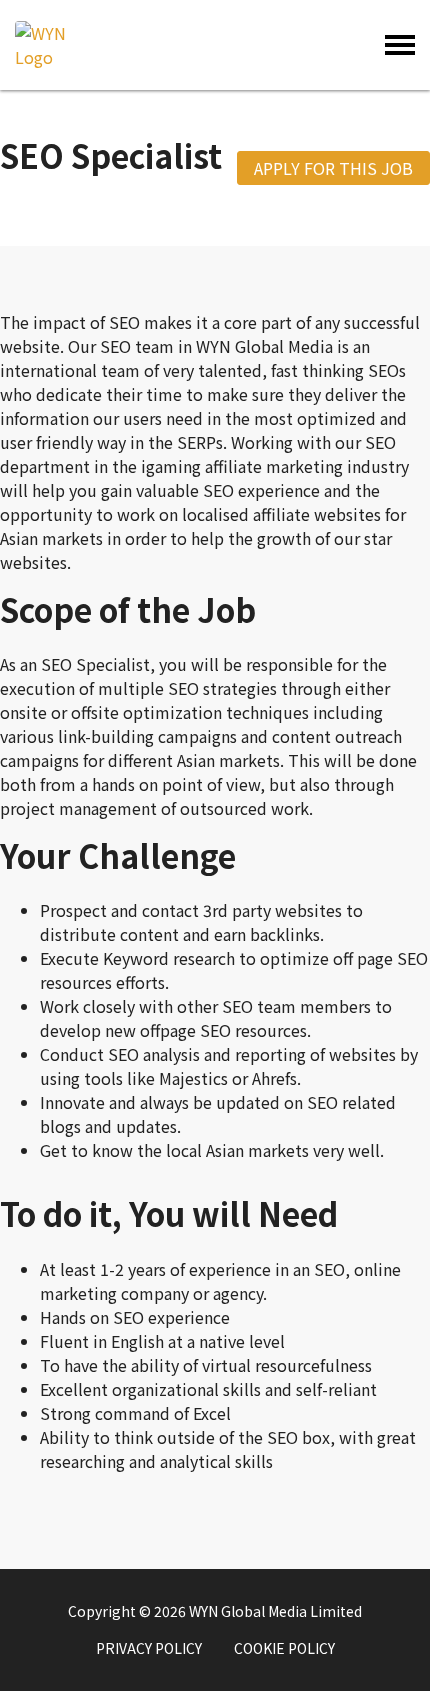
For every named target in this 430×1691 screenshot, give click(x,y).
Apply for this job (333, 168)
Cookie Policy (284, 1648)
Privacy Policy (149, 1648)
